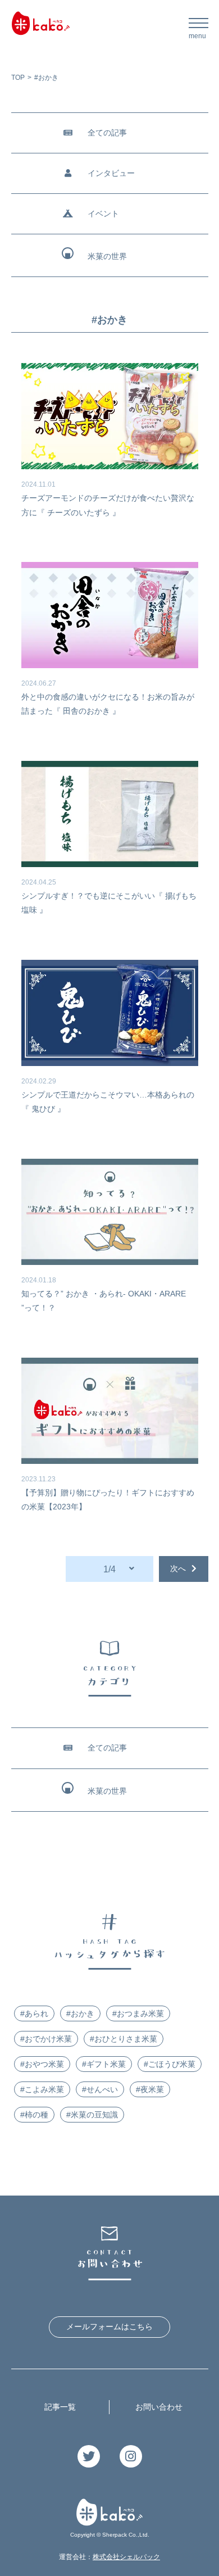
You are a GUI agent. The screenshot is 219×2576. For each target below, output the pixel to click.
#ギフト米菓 (104, 2064)
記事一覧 (60, 2407)
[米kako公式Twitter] (89, 2458)
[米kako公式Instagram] (131, 2458)
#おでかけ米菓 (46, 2039)
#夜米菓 (150, 2089)
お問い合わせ (159, 2407)
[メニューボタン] (199, 27)
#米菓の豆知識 (92, 2115)
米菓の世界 (107, 256)
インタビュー (111, 173)
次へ (178, 1568)
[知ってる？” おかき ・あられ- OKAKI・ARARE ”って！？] (110, 1212)
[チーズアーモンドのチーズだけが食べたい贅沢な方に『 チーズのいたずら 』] (110, 416)
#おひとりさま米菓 (124, 2039)
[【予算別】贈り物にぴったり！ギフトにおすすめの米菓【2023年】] (110, 1411)
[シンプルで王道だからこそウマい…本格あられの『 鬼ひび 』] (110, 1013)
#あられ (34, 2013)
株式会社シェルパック (126, 2557)
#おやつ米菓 (42, 2064)
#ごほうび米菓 (170, 2064)
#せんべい (100, 2089)
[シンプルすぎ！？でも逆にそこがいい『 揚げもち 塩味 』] (110, 814)
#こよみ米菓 (42, 2089)
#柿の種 (34, 2115)
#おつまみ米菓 (138, 2013)
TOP (18, 78)
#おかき (80, 2013)
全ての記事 (107, 133)
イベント (103, 214)
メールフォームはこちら (109, 2326)
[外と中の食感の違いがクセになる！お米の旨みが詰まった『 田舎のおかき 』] (110, 615)
